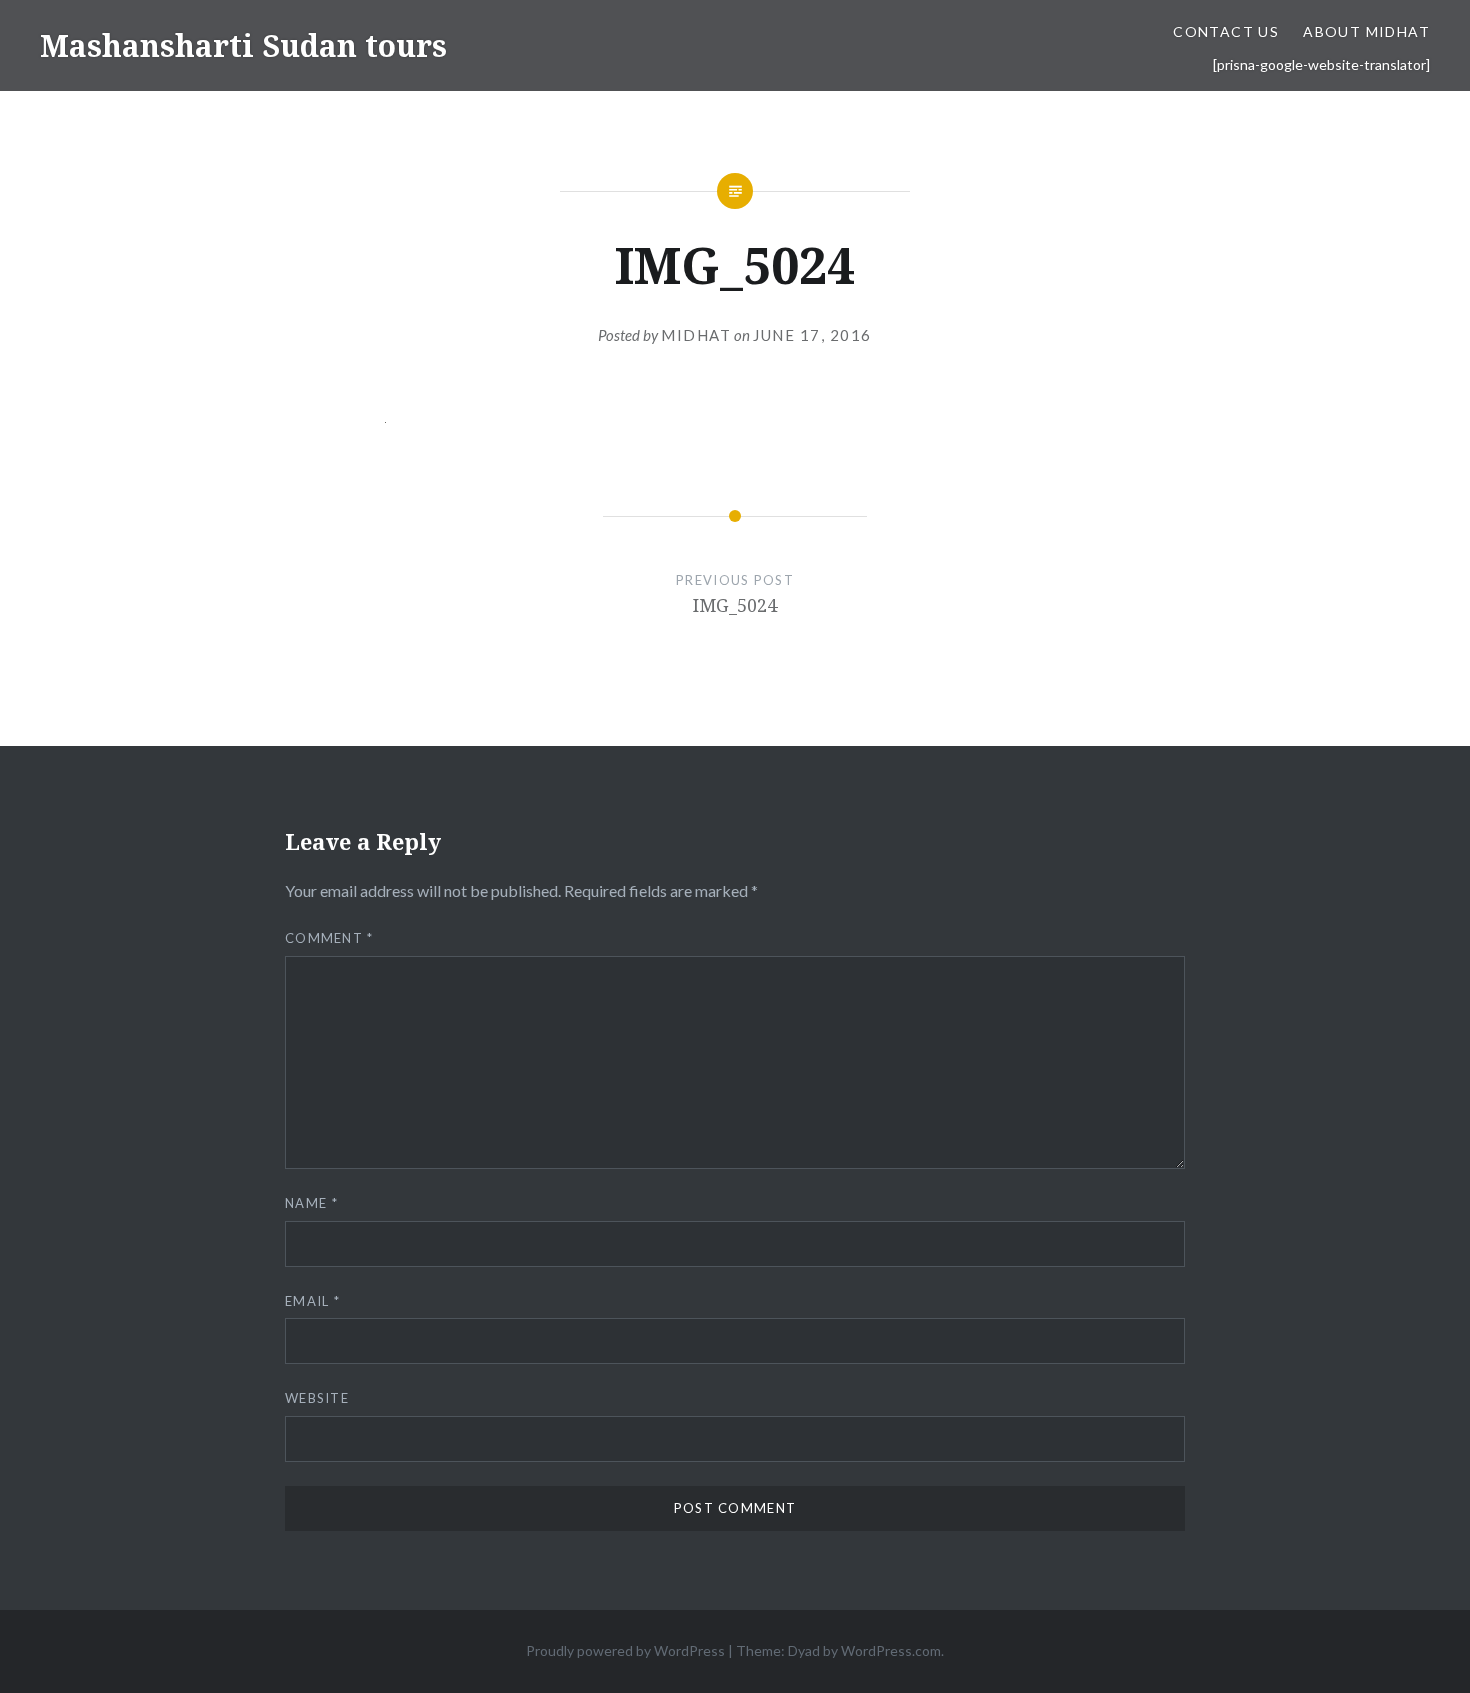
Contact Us (1226, 31)
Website (317, 1398)
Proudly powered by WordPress (625, 1650)
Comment (329, 938)
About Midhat (1366, 31)
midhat (696, 335)
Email (312, 1301)
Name (311, 1203)
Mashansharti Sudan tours (243, 45)
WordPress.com (891, 1650)
